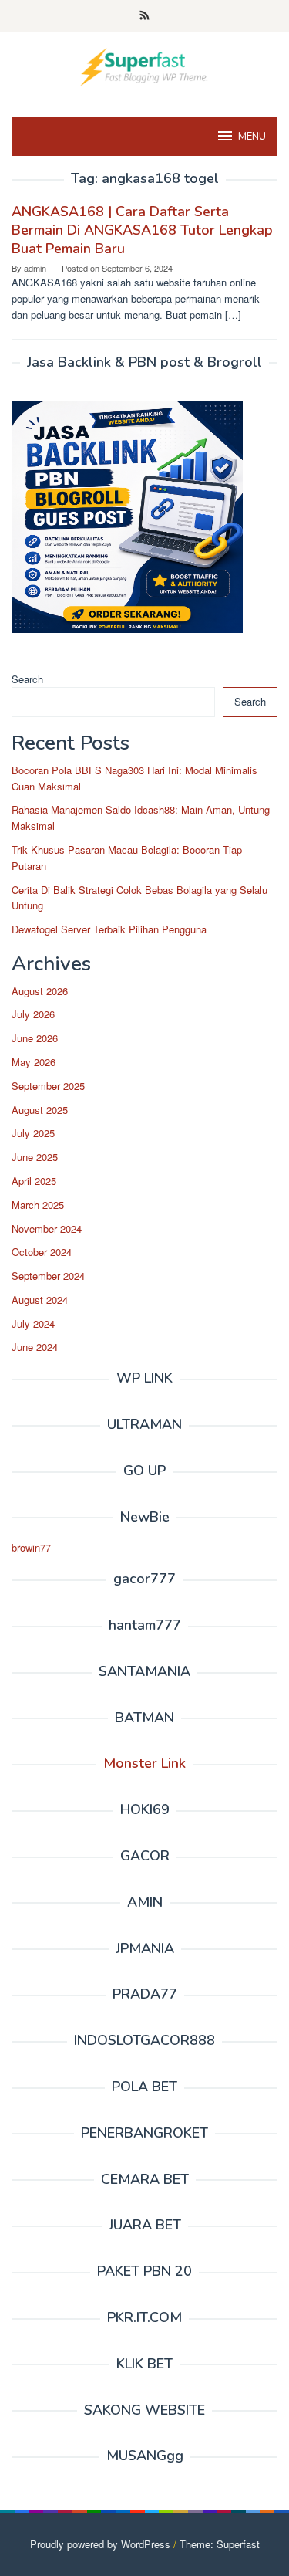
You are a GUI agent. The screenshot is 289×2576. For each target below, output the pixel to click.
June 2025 (35, 1157)
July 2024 (33, 1324)
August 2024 (40, 1300)
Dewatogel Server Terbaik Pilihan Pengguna (109, 929)
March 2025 (38, 1205)
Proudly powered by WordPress (100, 2544)
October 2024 (42, 1252)
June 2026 (35, 1038)
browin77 (31, 1547)
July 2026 (33, 1014)
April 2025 (34, 1181)
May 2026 (34, 1062)
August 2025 (40, 1110)
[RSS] (144, 16)
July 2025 (33, 1133)
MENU (252, 137)
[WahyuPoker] (144, 65)
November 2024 (47, 1229)
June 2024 (35, 1347)
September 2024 (48, 1276)
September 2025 (48, 1086)
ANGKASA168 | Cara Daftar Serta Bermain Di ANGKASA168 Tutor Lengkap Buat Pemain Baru (142, 230)
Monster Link (144, 1763)
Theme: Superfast (220, 2544)
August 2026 (40, 991)
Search (27, 679)
